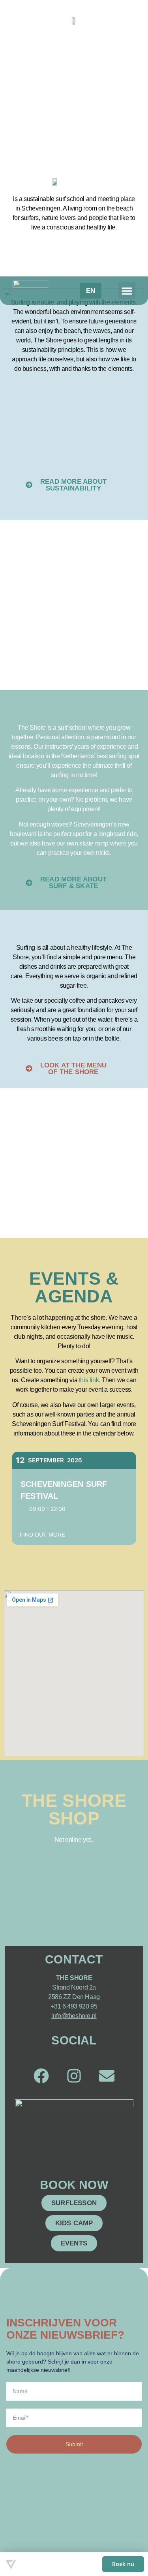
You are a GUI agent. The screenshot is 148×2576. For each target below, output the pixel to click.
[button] (127, 290)
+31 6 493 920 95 (74, 2006)
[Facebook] (41, 2076)
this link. (90, 1380)
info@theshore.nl (74, 2016)
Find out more (43, 1535)
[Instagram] (74, 2076)
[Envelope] (107, 2076)
